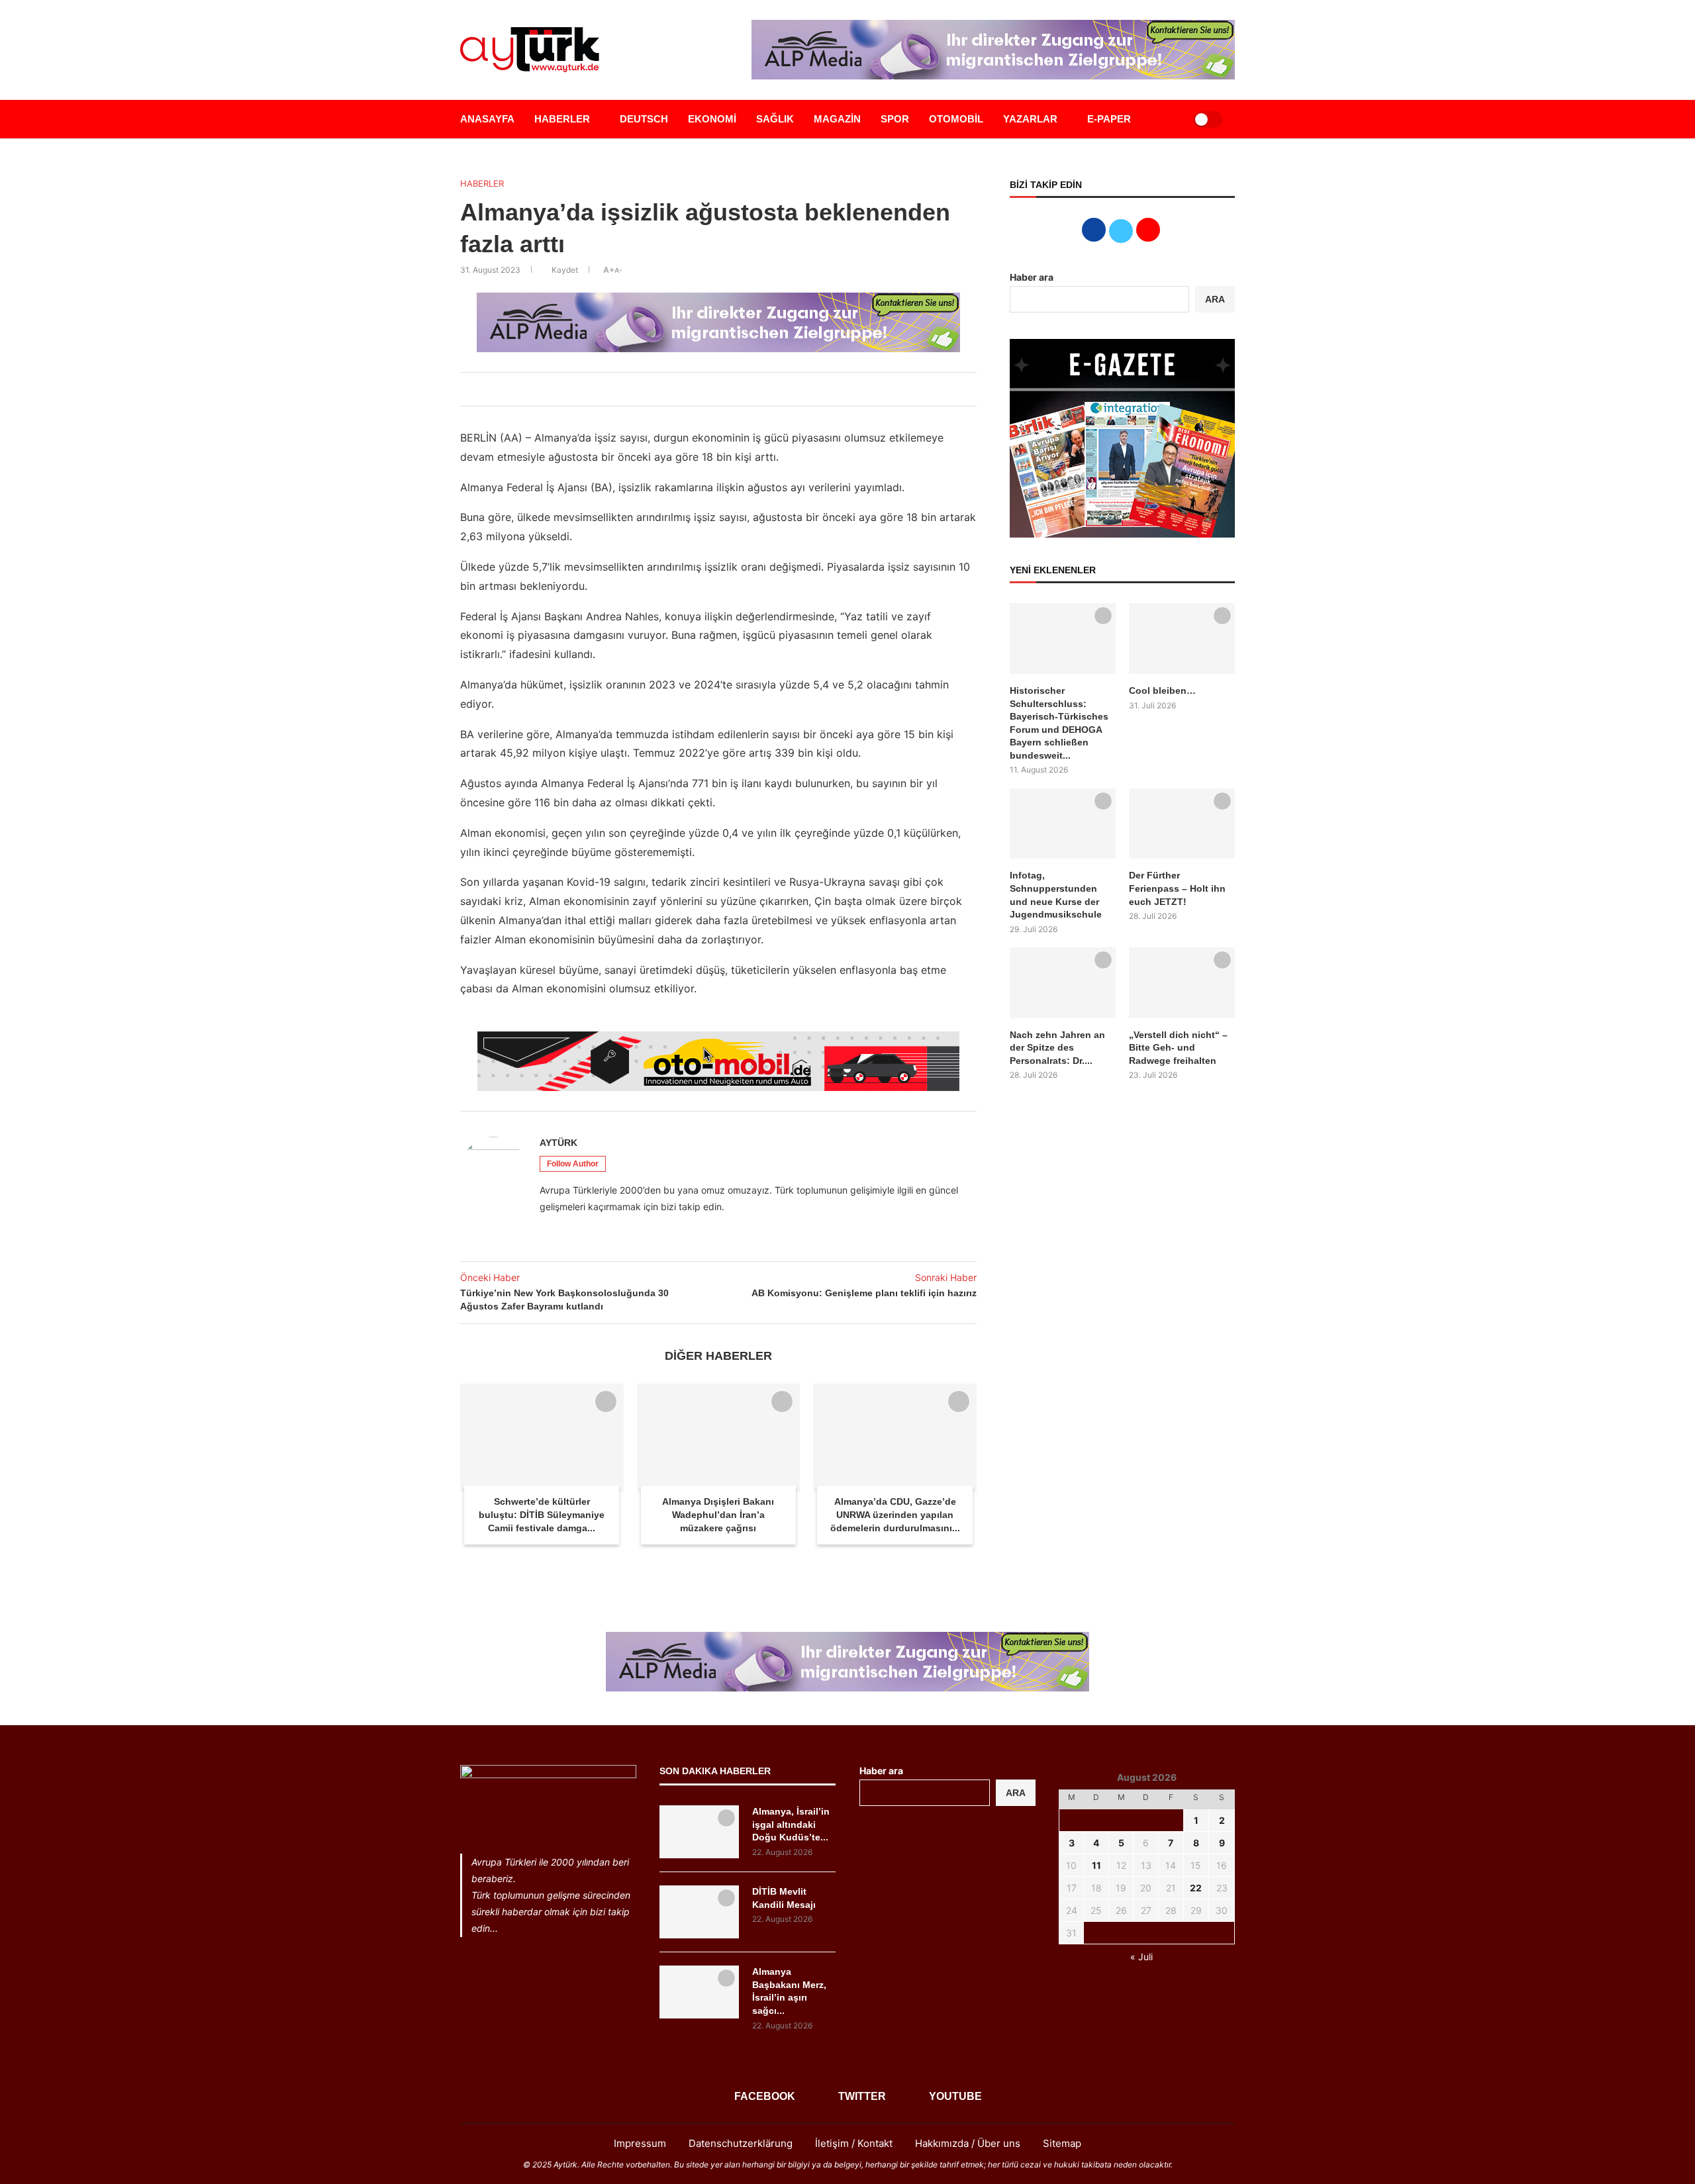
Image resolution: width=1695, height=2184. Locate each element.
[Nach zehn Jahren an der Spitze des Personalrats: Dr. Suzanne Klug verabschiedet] (1063, 983)
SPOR (895, 119)
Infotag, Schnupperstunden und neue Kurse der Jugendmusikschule (1056, 895)
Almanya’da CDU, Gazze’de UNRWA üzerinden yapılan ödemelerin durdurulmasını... (895, 1514)
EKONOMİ (712, 119)
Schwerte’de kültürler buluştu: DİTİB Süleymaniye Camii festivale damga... (542, 1514)
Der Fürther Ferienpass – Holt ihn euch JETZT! (1177, 888)
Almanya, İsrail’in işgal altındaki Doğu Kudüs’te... (791, 1824)
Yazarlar (1030, 119)
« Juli (1141, 1957)
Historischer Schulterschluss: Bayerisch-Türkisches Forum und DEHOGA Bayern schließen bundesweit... (1059, 723)
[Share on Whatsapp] (729, 389)
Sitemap (1062, 2143)
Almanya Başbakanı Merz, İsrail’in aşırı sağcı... (789, 1991)
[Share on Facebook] (685, 389)
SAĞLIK (775, 119)
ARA (1215, 299)
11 (1096, 1865)
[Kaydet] (606, 1401)
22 (1196, 1888)
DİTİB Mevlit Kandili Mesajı (784, 1898)
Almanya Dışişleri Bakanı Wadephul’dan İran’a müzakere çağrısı (718, 1514)
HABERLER (562, 119)
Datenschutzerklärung (741, 2143)
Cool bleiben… (1162, 690)
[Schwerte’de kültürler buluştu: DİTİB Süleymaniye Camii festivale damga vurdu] (542, 1438)
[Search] (1167, 119)
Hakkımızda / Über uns (968, 2143)
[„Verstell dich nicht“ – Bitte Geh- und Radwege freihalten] (1182, 983)
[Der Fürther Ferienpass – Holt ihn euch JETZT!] (1182, 824)
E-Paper (1109, 119)
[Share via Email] (744, 389)
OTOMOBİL (956, 119)
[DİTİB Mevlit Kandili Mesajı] (699, 1912)
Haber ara (1032, 277)
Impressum (640, 2143)
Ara (1016, 1793)
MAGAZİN (837, 119)
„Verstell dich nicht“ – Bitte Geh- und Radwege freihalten (1178, 1048)
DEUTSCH (644, 119)
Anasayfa (487, 119)
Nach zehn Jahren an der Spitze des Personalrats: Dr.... (1057, 1048)
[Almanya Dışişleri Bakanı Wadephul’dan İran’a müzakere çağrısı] (719, 1438)
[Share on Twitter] (700, 389)
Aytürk (558, 1143)
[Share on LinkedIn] (714, 389)
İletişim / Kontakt (854, 2143)
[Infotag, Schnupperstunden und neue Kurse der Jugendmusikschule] (1063, 824)
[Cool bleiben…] (1182, 639)
